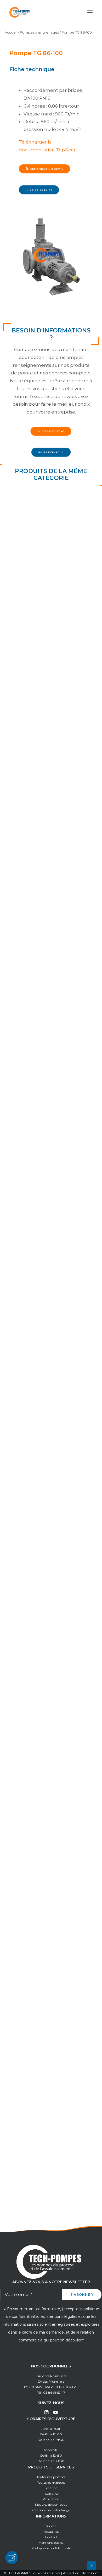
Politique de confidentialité (51, 2548)
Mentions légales (51, 2543)
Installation (51, 2493)
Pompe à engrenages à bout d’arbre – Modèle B (50, 879)
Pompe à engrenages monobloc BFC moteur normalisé (42, 737)
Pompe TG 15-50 (30, 1458)
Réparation (51, 2499)
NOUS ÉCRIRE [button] (49, 452)
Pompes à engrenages (39, 32)
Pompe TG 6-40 (30, 1313)
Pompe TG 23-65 (31, 1603)
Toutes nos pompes (51, 2477)
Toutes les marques (51, 2482)
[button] (90, 12)
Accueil (11, 32)
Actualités (51, 2532)
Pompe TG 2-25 (29, 1022)
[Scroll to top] (92, 2565)
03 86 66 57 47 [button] (41, 190)
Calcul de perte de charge (51, 2510)
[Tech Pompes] (19, 12)
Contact (51, 2537)
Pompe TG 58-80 (31, 1749)
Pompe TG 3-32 (29, 1167)
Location (51, 2488)
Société (51, 2526)
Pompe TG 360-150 (33, 2185)
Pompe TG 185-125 (32, 2039)
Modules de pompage (51, 2505)
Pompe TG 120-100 (33, 1894)
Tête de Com (89, 2573)
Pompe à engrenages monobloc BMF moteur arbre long (43, 592)
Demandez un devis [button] (47, 169)
